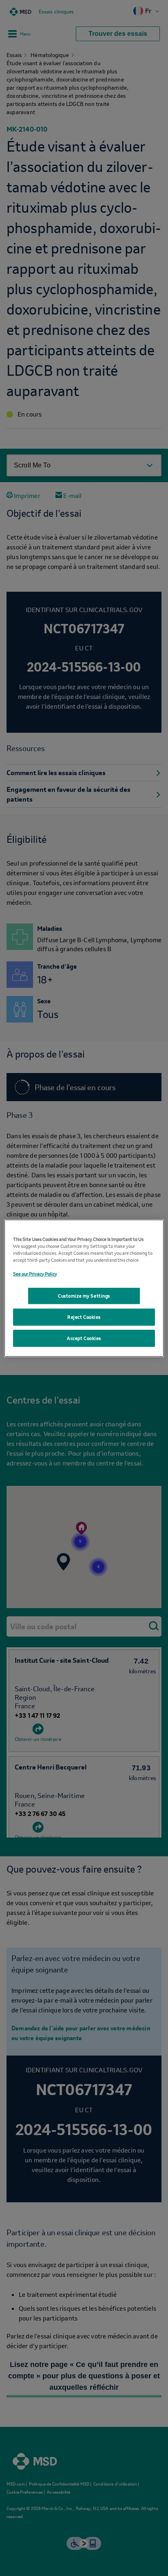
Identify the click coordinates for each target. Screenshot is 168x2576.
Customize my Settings (84, 1296)
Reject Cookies (84, 1320)
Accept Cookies (84, 1341)
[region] (84, 1288)
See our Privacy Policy (35, 1270)
